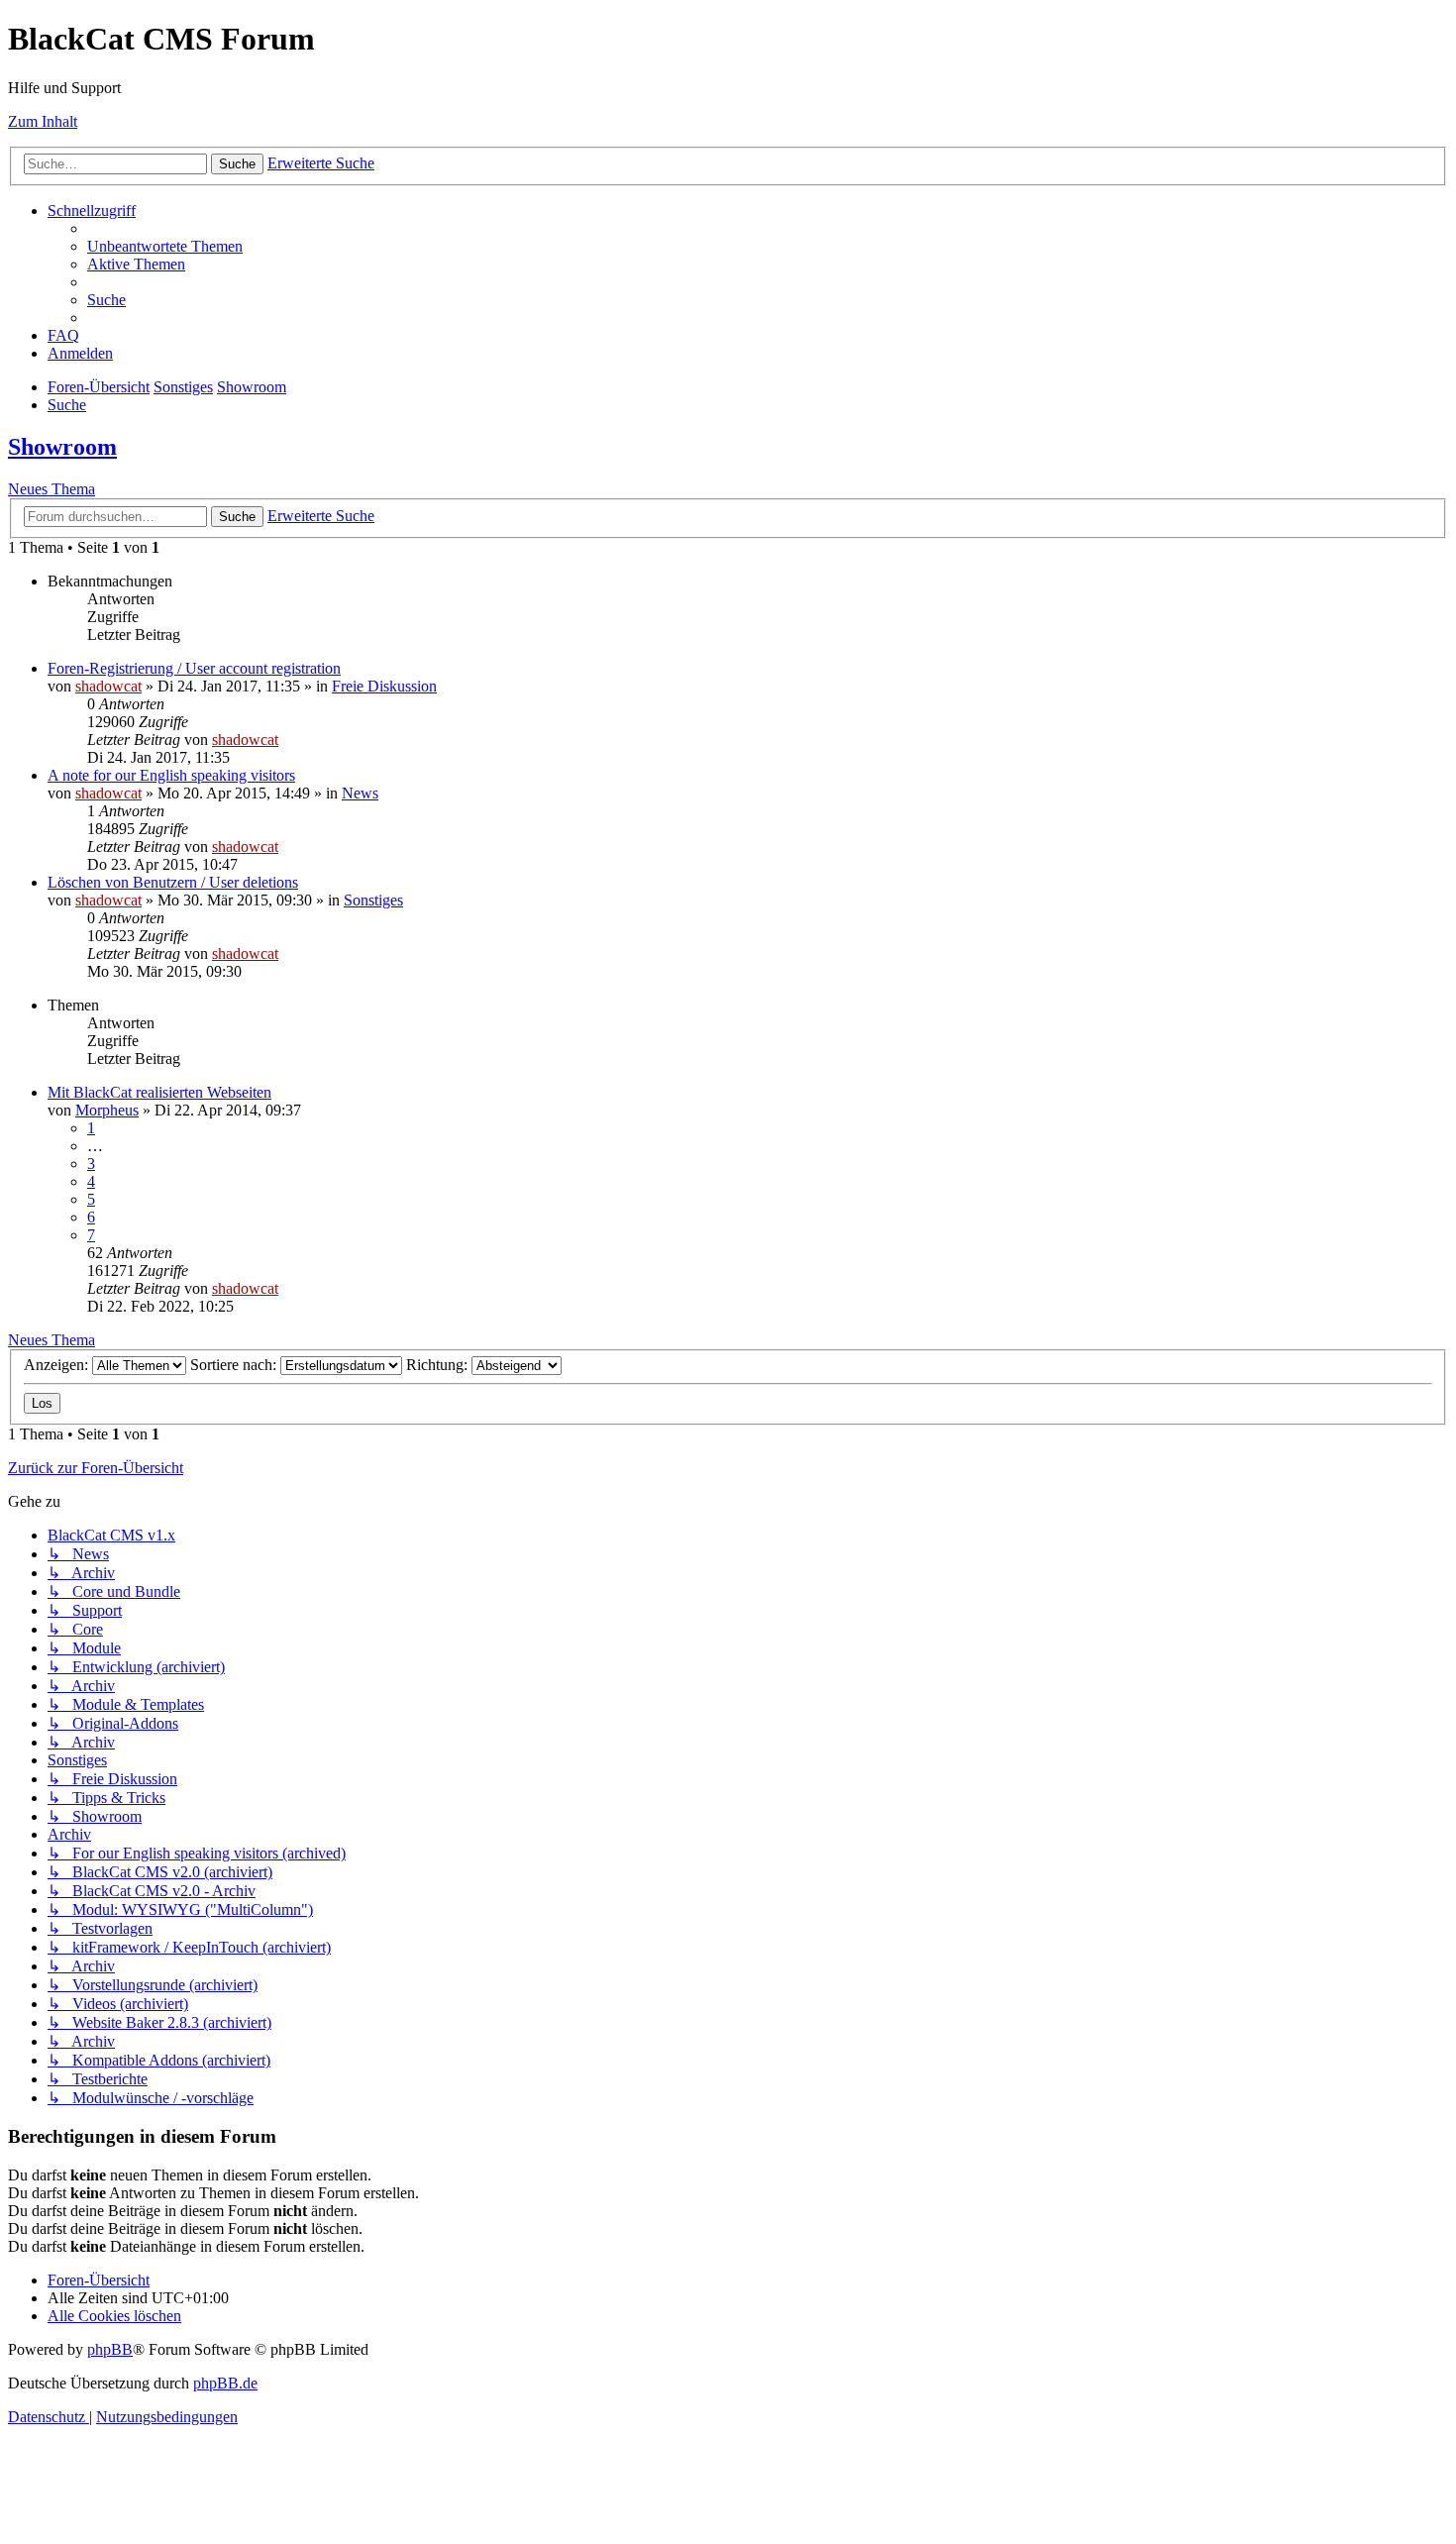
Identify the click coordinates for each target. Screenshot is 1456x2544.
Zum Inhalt (43, 121)
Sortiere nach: (235, 1365)
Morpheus (107, 1110)
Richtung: (439, 1365)
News (360, 793)
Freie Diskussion (384, 686)
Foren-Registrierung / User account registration (194, 668)
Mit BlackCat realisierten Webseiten (159, 1092)
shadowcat (108, 686)
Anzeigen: (58, 1365)
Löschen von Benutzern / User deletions (173, 882)
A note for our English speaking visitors (171, 775)
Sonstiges (373, 900)
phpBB (110, 2349)
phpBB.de (225, 2383)
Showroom (62, 447)
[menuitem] (165, 246)
